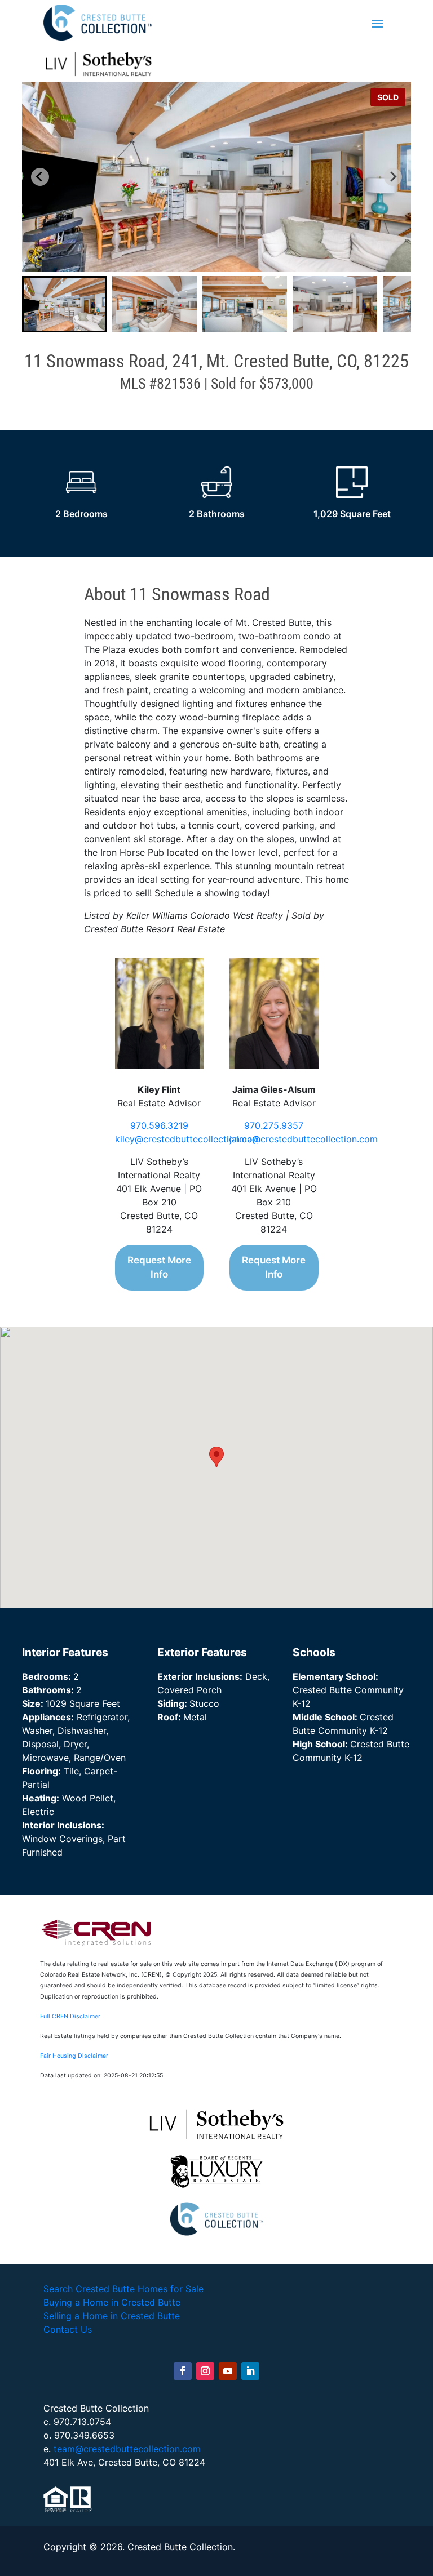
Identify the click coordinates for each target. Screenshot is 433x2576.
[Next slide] (393, 177)
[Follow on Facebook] (183, 2371)
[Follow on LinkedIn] (250, 2371)
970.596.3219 (159, 1125)
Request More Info (159, 1267)
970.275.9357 (274, 1125)
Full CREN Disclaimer (70, 2016)
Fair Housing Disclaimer (74, 2056)
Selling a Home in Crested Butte (112, 2316)
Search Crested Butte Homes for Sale (123, 2289)
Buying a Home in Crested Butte (112, 2302)
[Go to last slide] (40, 177)
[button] (64, 304)
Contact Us (68, 2329)
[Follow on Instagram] (205, 2371)
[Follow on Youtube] (228, 2371)
